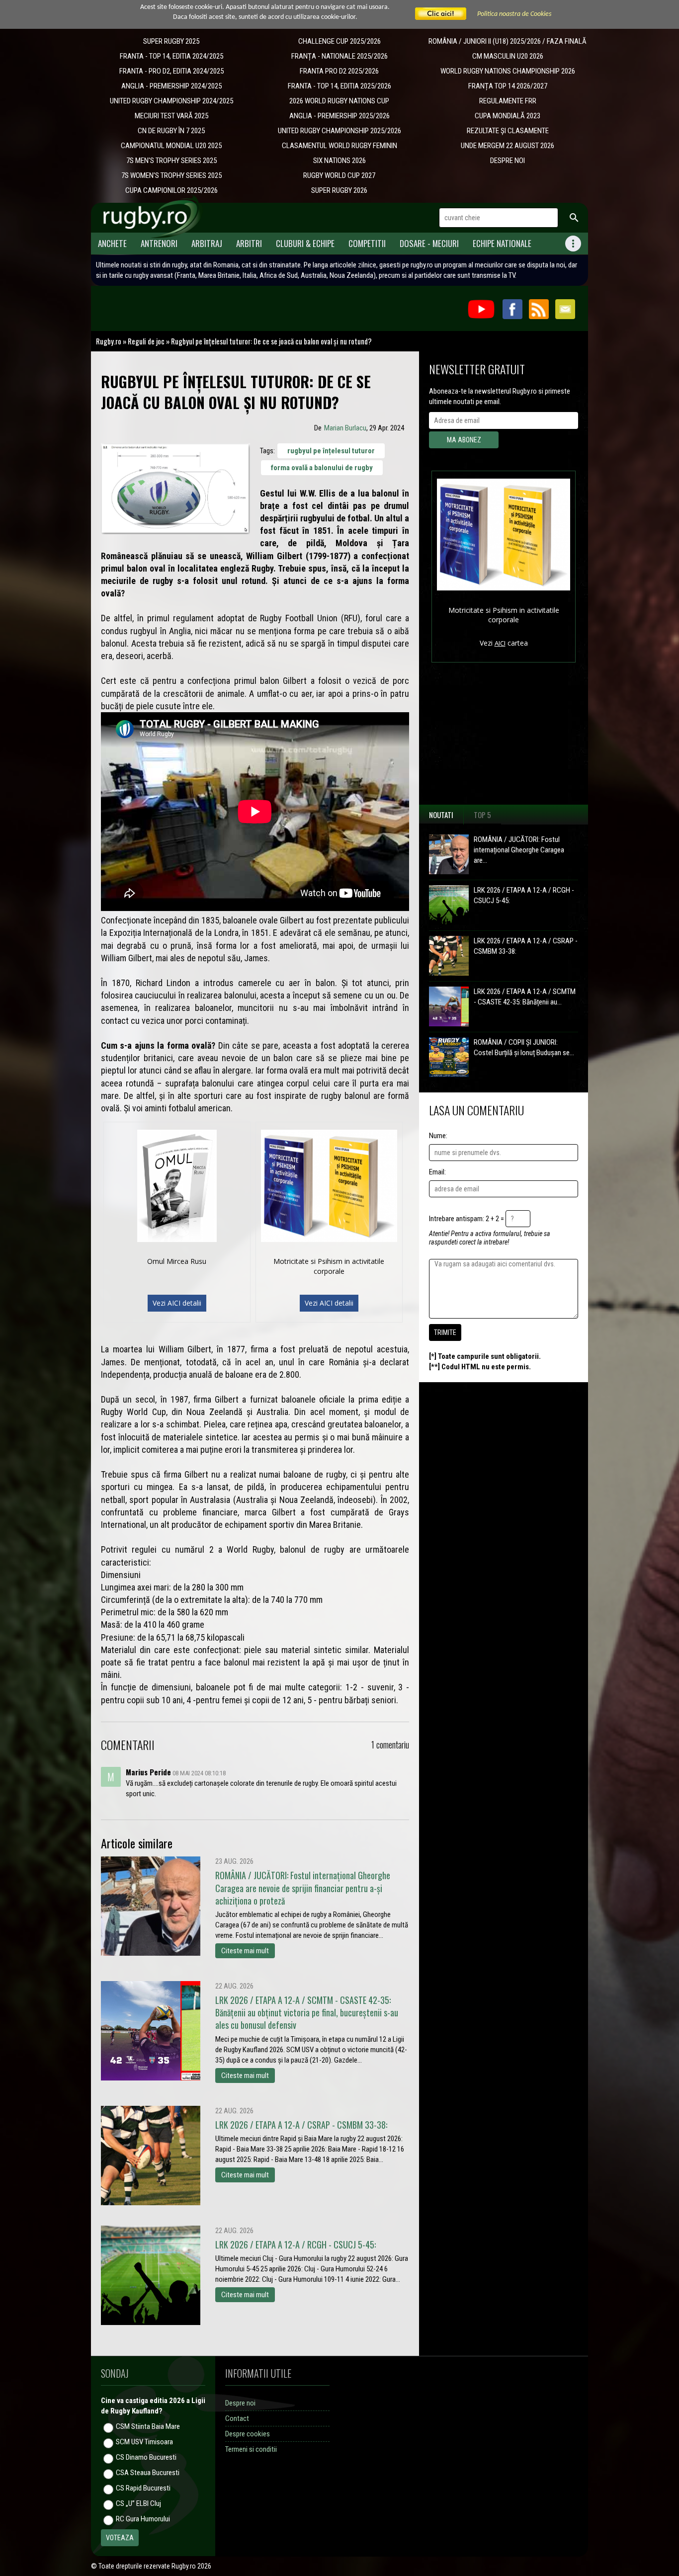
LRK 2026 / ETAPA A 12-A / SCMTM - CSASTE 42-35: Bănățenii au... (525, 997)
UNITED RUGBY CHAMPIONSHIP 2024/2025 (171, 101)
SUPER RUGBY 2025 (171, 41)
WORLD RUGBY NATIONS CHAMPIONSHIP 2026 (508, 71)
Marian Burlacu (345, 428)
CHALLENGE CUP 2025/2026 (339, 41)
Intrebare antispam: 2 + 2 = (467, 1219)
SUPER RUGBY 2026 (339, 190)
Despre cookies (248, 2434)
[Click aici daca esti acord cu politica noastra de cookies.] (441, 14)
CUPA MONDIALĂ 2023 (508, 116)
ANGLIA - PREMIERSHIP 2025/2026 (339, 116)
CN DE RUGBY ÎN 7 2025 (171, 131)
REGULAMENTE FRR (508, 101)
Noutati (441, 815)
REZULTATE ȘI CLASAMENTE (508, 131)
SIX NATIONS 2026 (339, 161)
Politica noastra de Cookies (514, 14)
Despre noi (240, 2403)
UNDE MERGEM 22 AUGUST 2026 (508, 146)
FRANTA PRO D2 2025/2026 (339, 71)
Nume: (438, 1136)
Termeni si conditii (251, 2449)
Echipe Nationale (502, 243)
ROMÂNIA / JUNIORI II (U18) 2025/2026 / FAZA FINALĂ (508, 41)
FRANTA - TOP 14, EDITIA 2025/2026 (339, 86)
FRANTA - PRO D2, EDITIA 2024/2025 (171, 71)
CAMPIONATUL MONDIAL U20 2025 (171, 146)
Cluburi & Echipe (305, 243)
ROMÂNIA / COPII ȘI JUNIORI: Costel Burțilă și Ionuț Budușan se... (524, 1047)
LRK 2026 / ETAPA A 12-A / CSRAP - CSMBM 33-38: (526, 946)
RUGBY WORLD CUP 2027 (339, 175)
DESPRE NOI (508, 161)
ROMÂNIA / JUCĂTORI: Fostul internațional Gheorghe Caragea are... (519, 850)
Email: (437, 1172)
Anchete (112, 243)
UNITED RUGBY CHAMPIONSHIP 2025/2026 (339, 131)
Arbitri (249, 243)
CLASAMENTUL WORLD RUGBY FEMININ (339, 146)
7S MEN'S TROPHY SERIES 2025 (171, 161)
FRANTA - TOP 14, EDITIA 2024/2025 (171, 56)
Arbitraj (207, 243)
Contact (237, 2418)
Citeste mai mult (245, 1951)
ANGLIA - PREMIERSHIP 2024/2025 (171, 86)
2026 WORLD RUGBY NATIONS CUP (339, 101)
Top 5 (482, 815)
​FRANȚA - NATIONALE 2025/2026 (339, 56)
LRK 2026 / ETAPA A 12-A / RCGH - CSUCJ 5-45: (524, 895)
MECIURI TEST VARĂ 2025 (171, 116)
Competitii (367, 243)
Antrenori (159, 243)
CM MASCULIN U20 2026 (508, 56)
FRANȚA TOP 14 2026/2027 (508, 86)
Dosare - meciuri (429, 243)
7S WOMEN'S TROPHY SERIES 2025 (171, 175)
